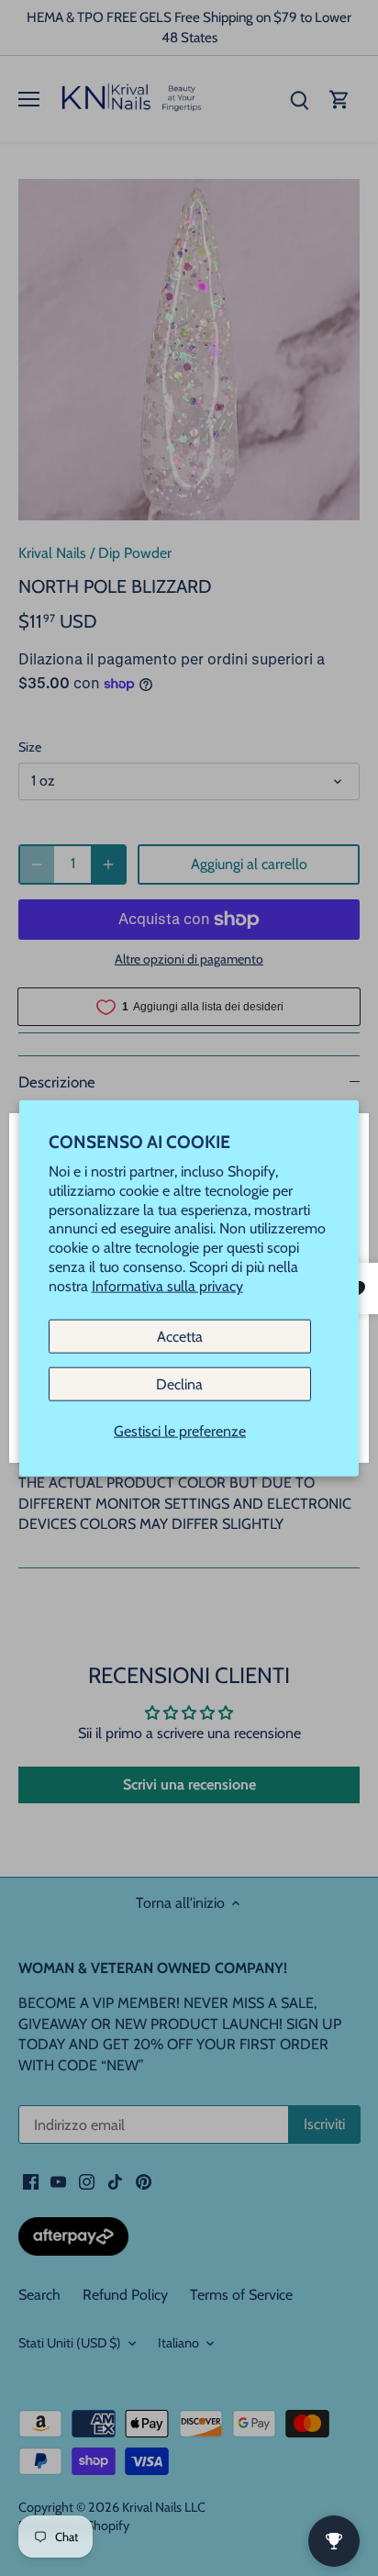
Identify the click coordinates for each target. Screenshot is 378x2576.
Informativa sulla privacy (167, 1285)
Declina (179, 1383)
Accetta (180, 1336)
